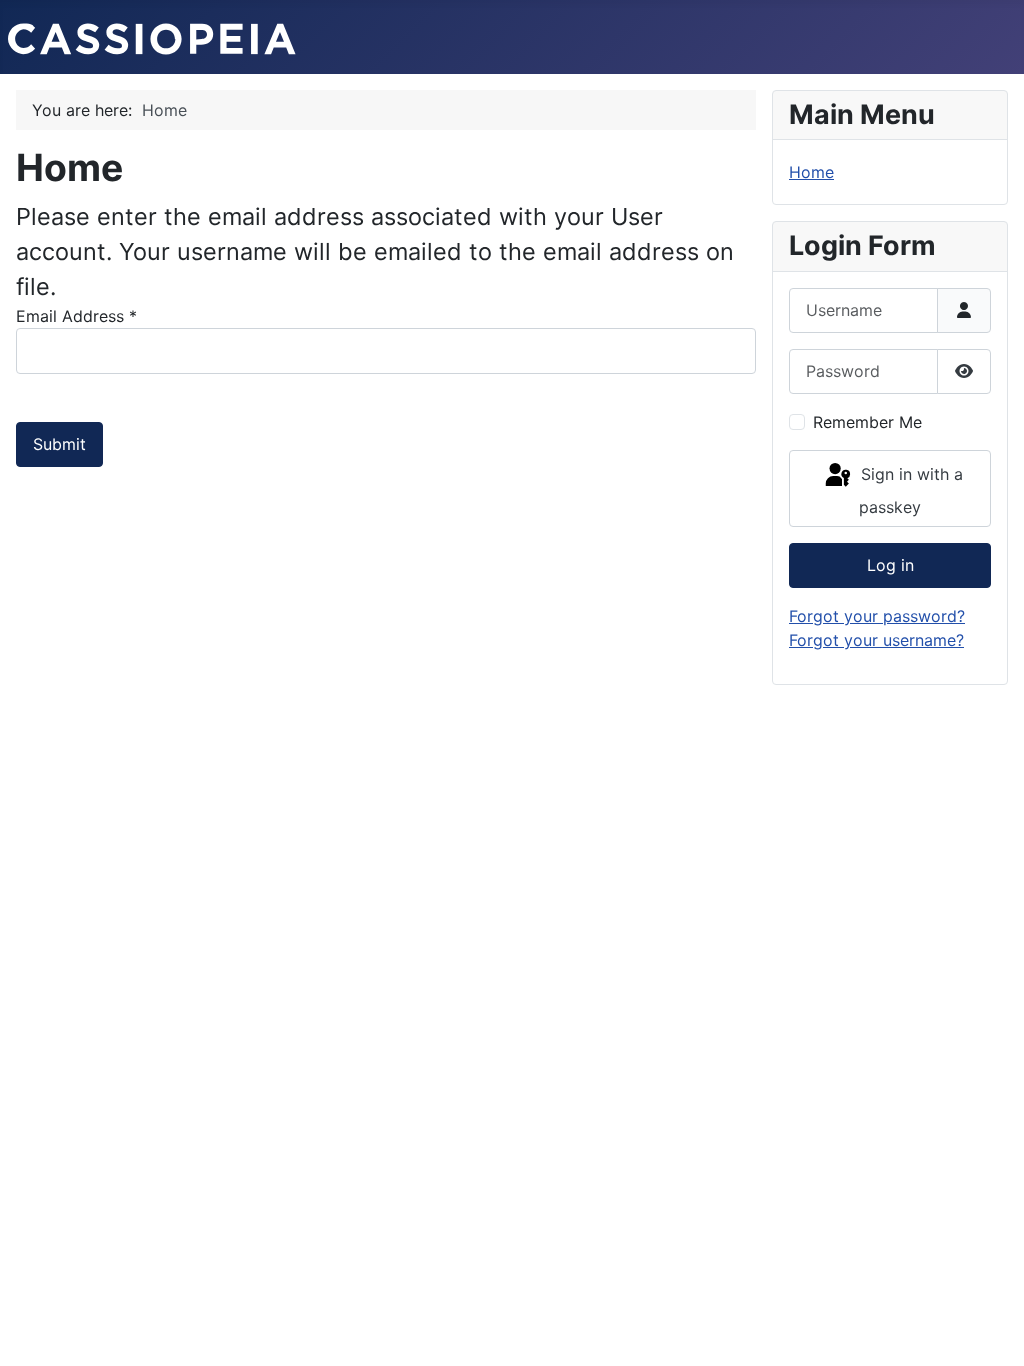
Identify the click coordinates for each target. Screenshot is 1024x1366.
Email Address (76, 316)
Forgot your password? (877, 616)
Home (811, 172)
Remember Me (867, 422)
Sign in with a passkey (909, 491)
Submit (59, 444)
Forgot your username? (876, 640)
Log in (890, 565)
